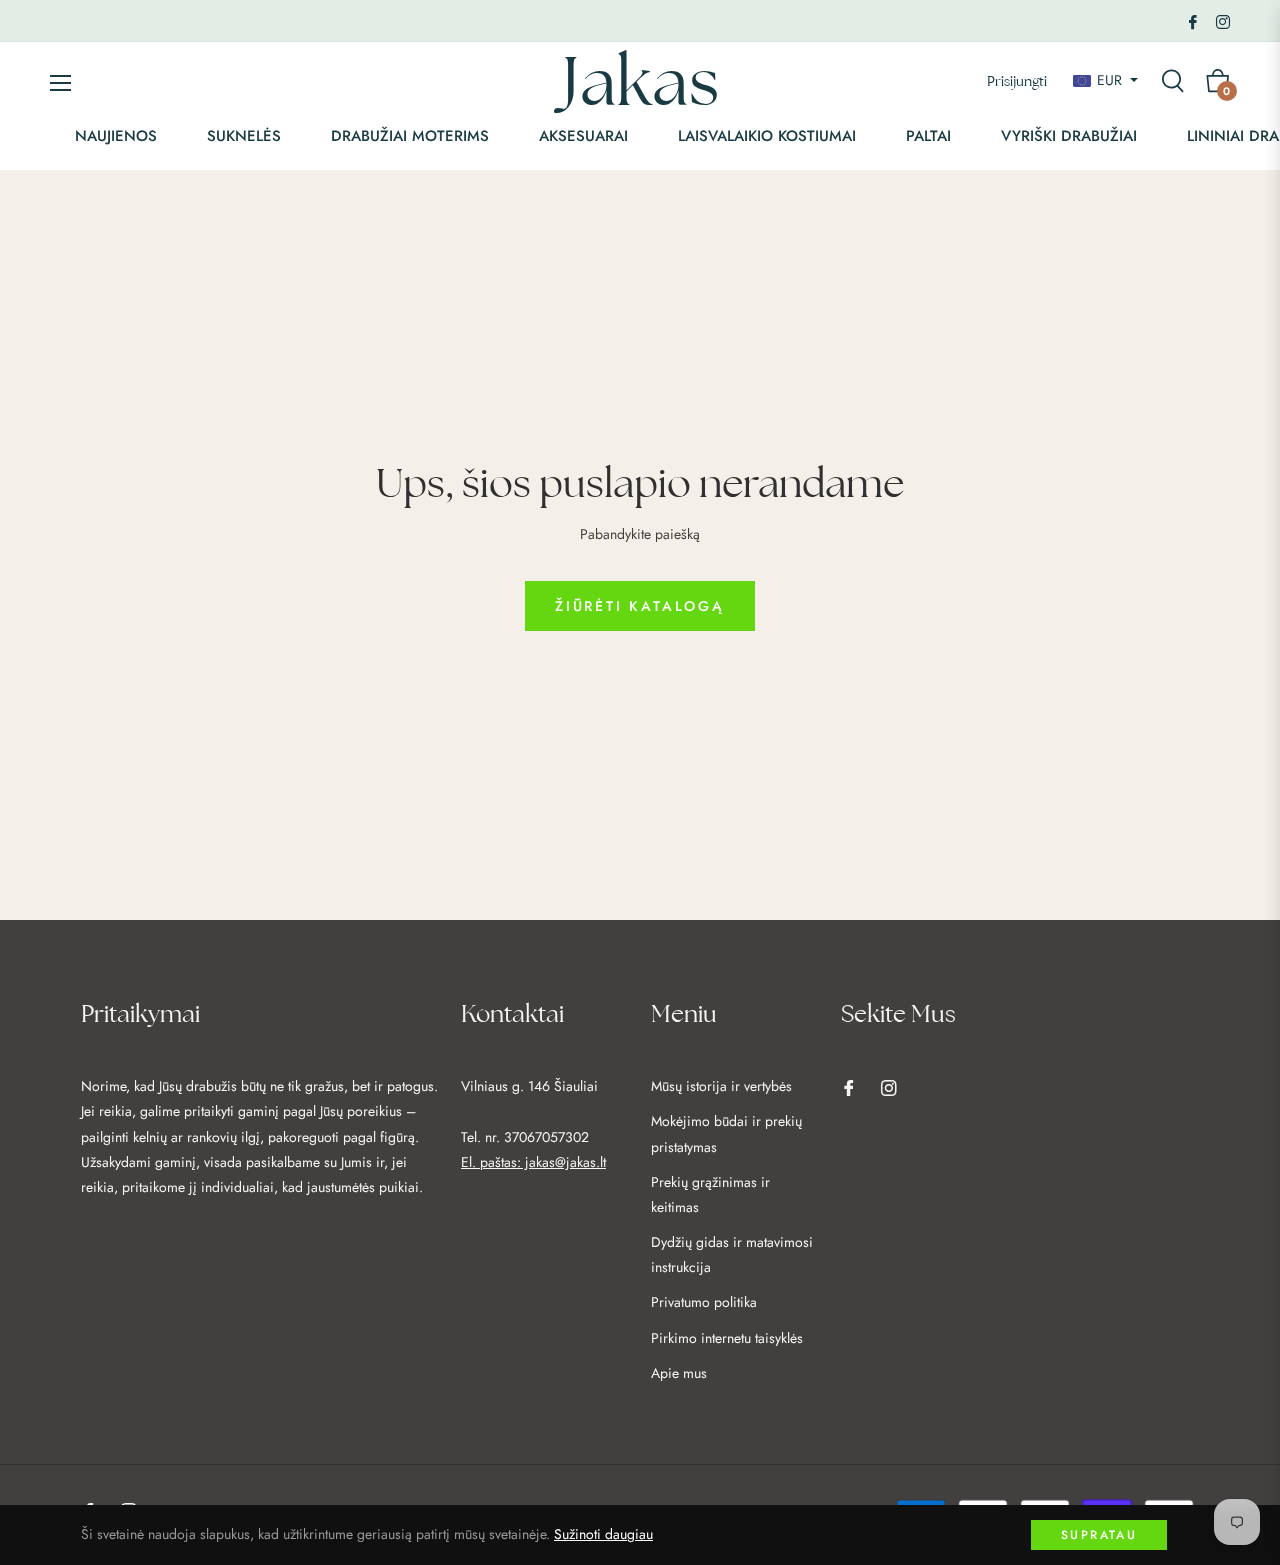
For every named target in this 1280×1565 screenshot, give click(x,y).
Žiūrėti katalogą (640, 606)
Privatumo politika (704, 1302)
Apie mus (679, 1373)
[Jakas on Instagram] (1223, 20)
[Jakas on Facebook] (1193, 20)
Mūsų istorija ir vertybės (721, 1086)
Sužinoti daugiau (603, 1534)
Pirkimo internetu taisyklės (727, 1338)
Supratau (1099, 1535)
